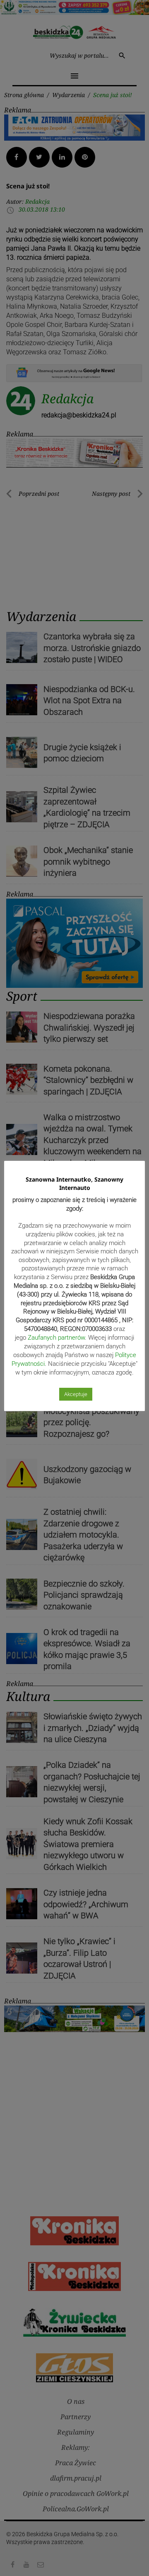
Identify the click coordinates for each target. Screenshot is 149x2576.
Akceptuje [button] (76, 1394)
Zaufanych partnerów (56, 1338)
